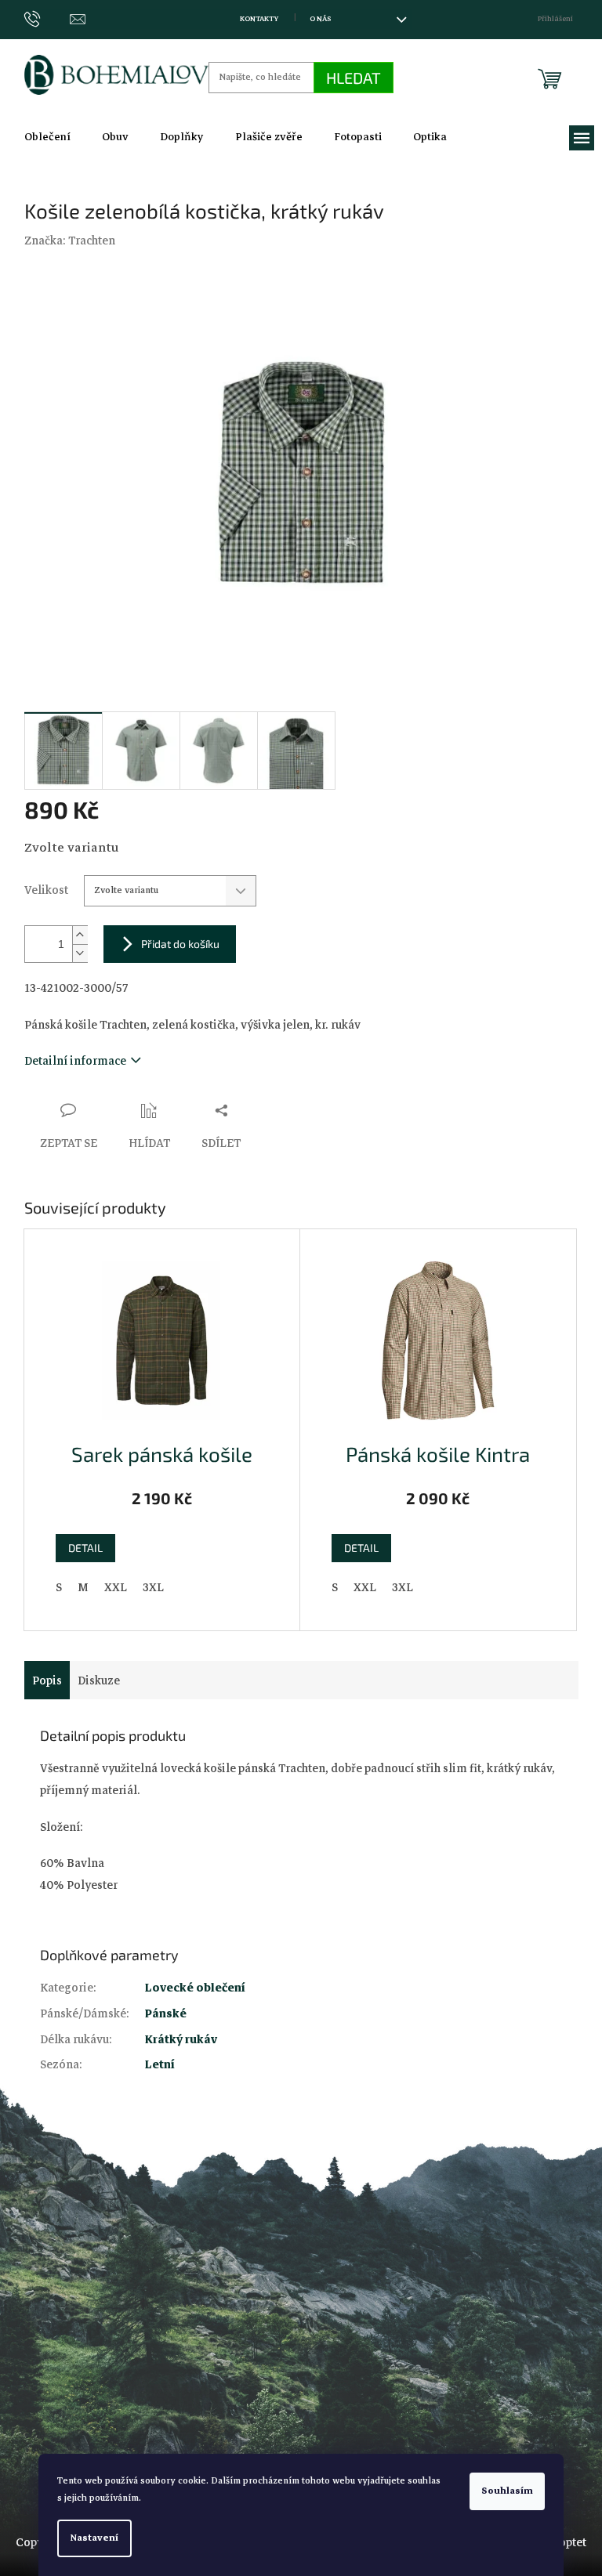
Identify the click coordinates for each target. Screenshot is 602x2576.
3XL (153, 1587)
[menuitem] (47, 137)
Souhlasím (507, 2491)
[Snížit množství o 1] (80, 953)
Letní (160, 2064)
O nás (320, 19)
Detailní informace (75, 1061)
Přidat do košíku (180, 944)
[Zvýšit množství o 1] (80, 935)
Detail (85, 1548)
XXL (116, 1587)
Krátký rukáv (181, 2039)
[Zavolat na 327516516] (47, 19)
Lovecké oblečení (195, 1988)
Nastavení (94, 2538)
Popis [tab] (47, 1681)
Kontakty (259, 19)
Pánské (166, 2013)
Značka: (70, 241)
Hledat (354, 78)
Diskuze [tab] (99, 1681)
